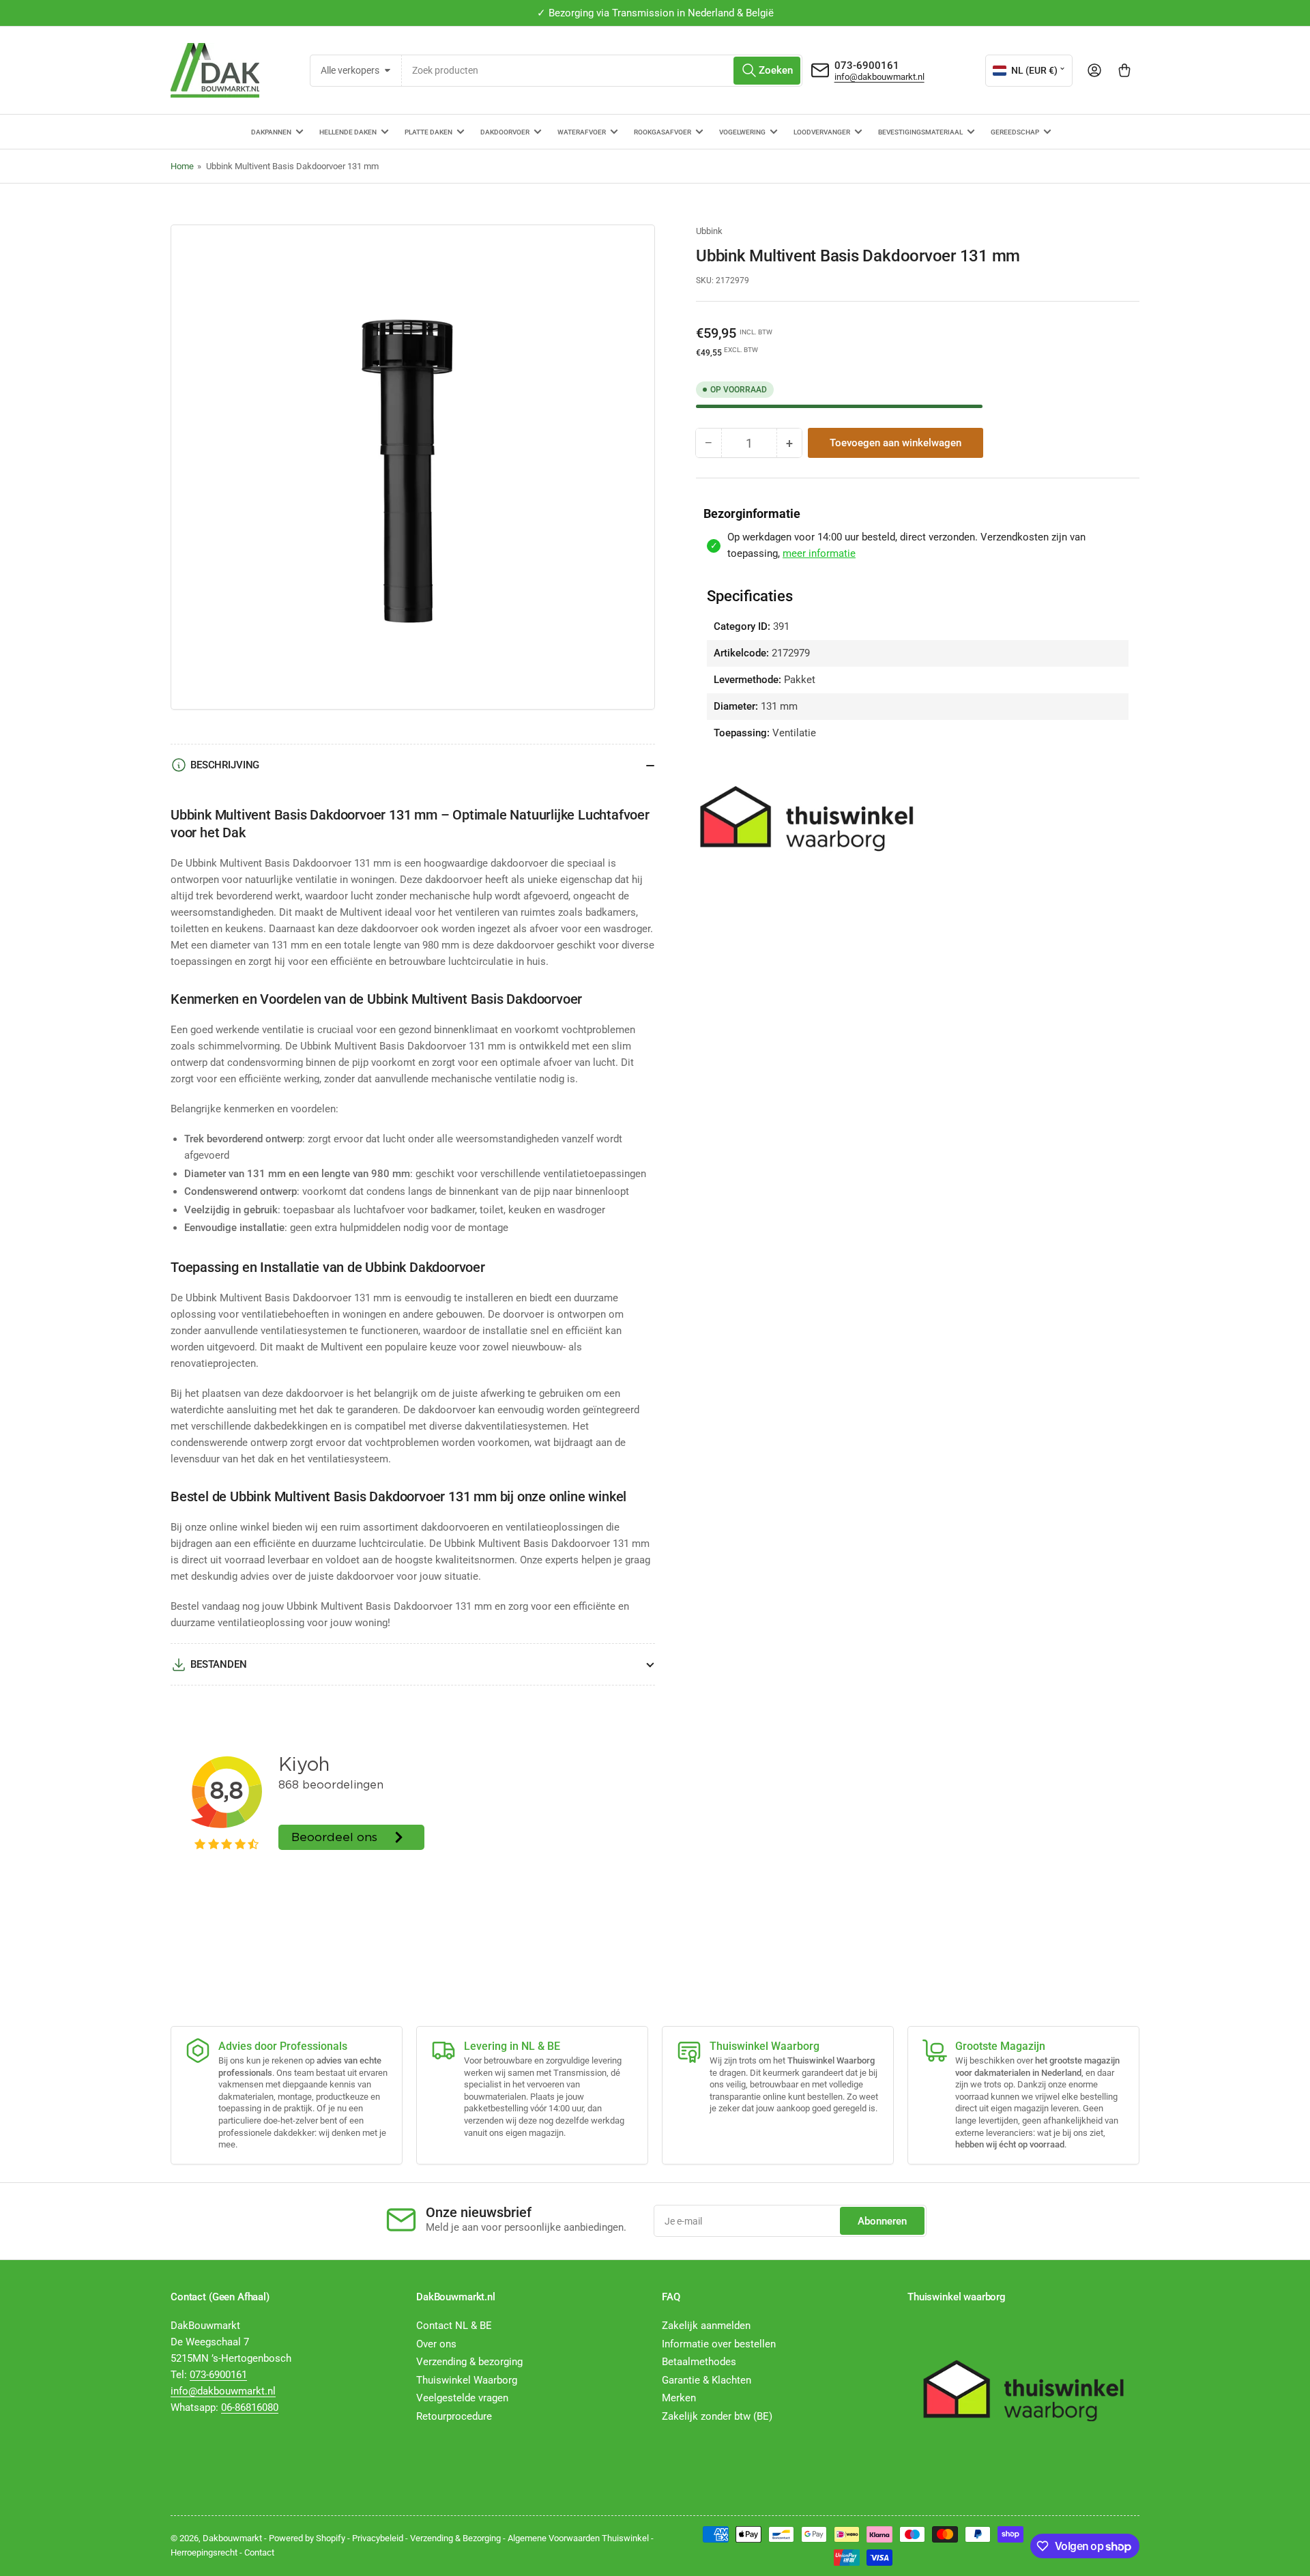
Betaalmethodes (699, 2362)
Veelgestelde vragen (462, 2398)
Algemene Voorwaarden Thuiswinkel (578, 2538)
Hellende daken (348, 132)
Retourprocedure (454, 2416)
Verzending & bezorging (469, 2362)
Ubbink (709, 231)
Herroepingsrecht (204, 2552)
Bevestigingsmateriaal (920, 132)
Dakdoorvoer (505, 132)
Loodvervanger (822, 132)
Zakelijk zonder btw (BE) (717, 2416)
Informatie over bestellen (719, 2344)
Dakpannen (271, 132)
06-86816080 (250, 2407)
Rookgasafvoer (663, 132)
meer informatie (819, 553)
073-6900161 (867, 66)
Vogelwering (742, 132)
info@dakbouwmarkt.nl (879, 77)
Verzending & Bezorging (455, 2538)
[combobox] (602, 71)
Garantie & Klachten (707, 2380)
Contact (259, 2552)
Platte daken (428, 132)
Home (182, 166)
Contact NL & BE (454, 2326)
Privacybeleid (378, 2538)
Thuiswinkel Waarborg (467, 2380)
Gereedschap (1015, 132)
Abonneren (882, 2221)
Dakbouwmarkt (232, 2538)
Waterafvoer (582, 132)
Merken (679, 2398)
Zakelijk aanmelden (706, 2326)
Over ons (436, 2344)
